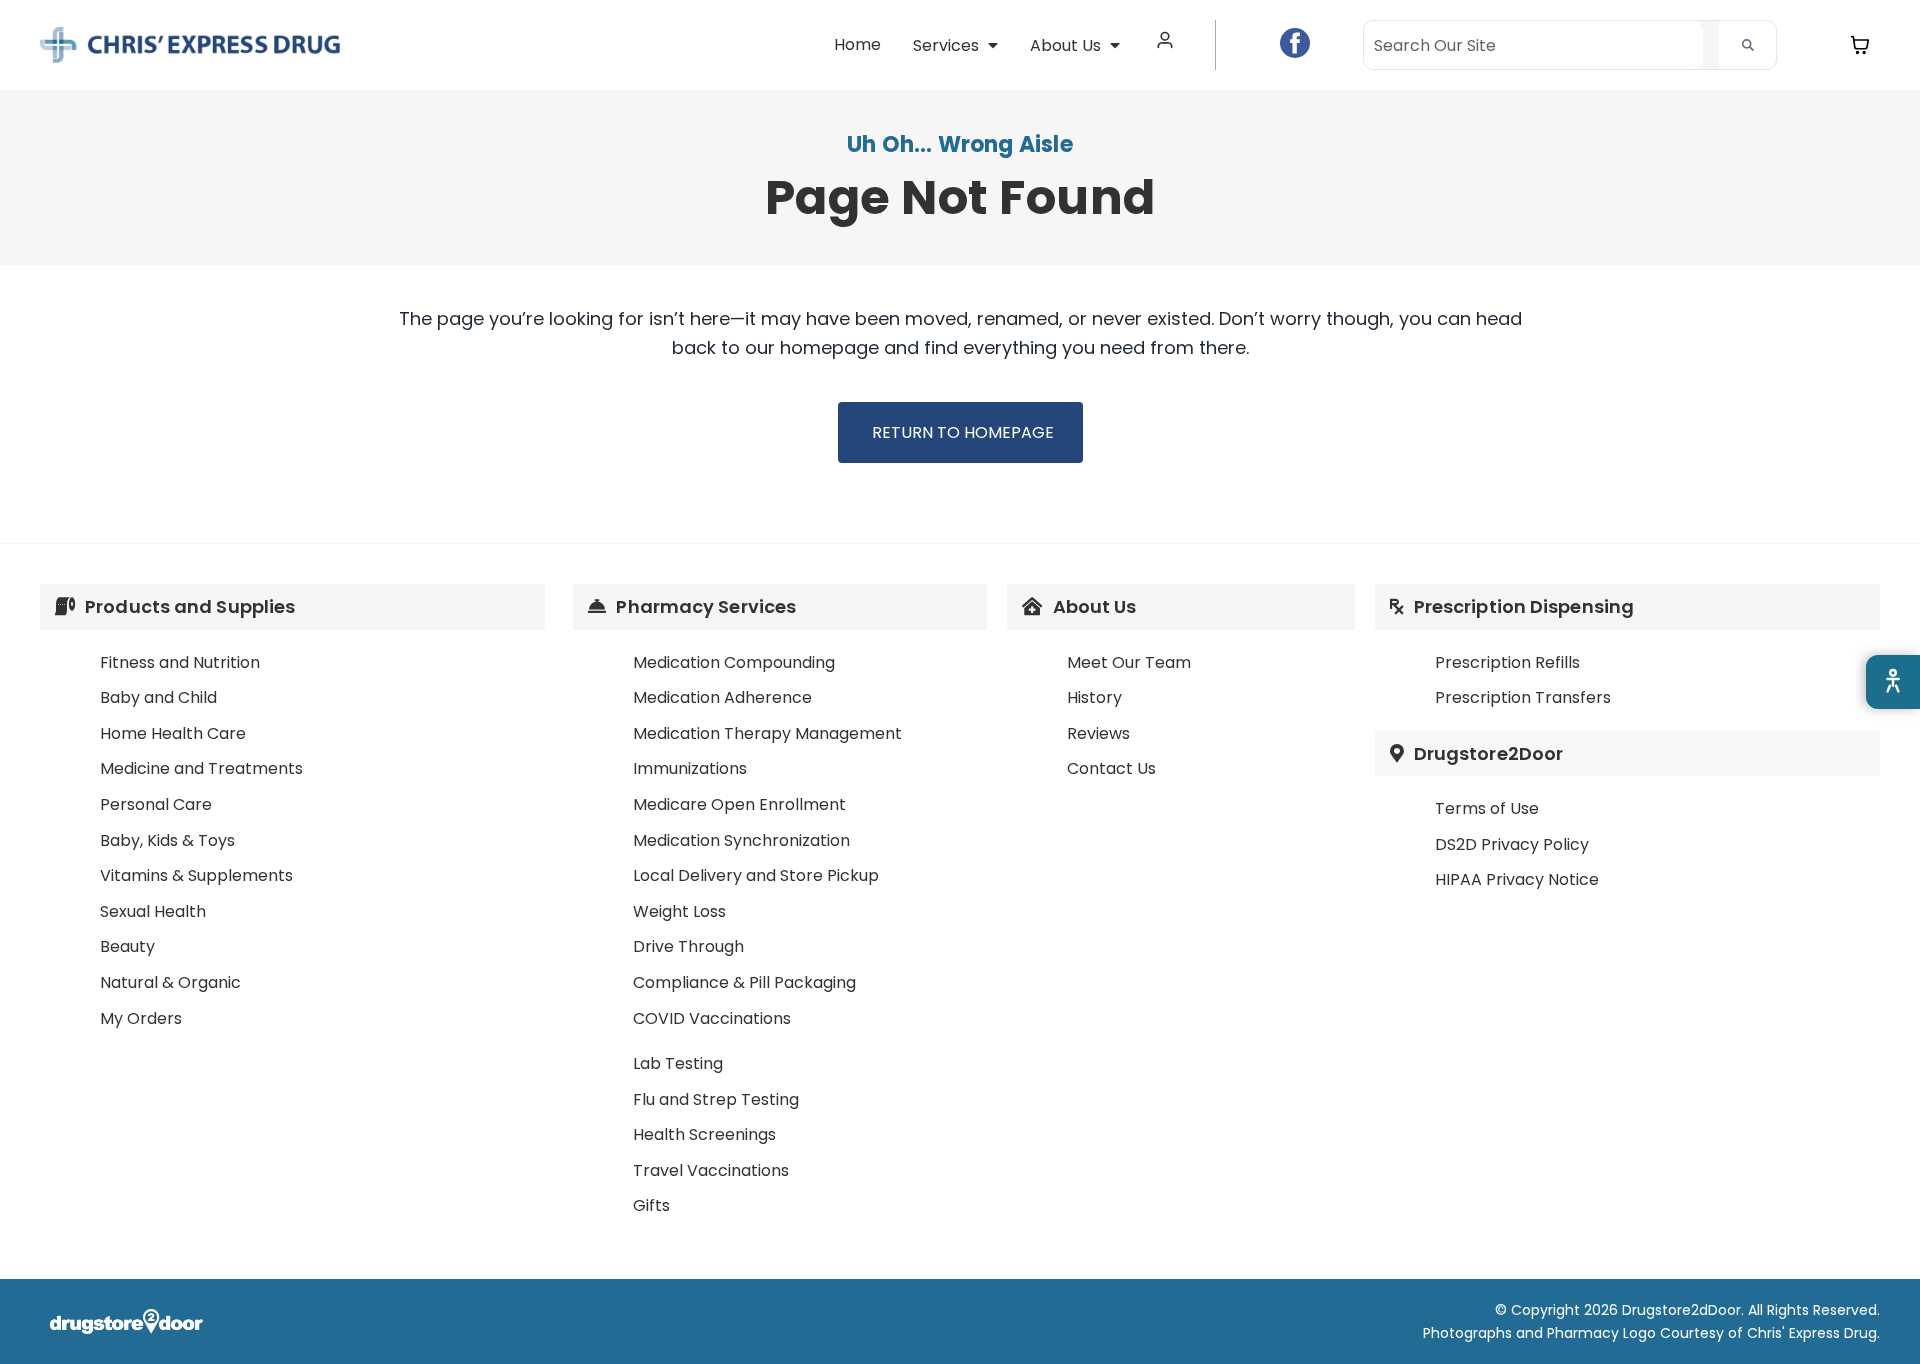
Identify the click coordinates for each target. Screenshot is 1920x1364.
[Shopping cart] (1860, 45)
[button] (955, 45)
